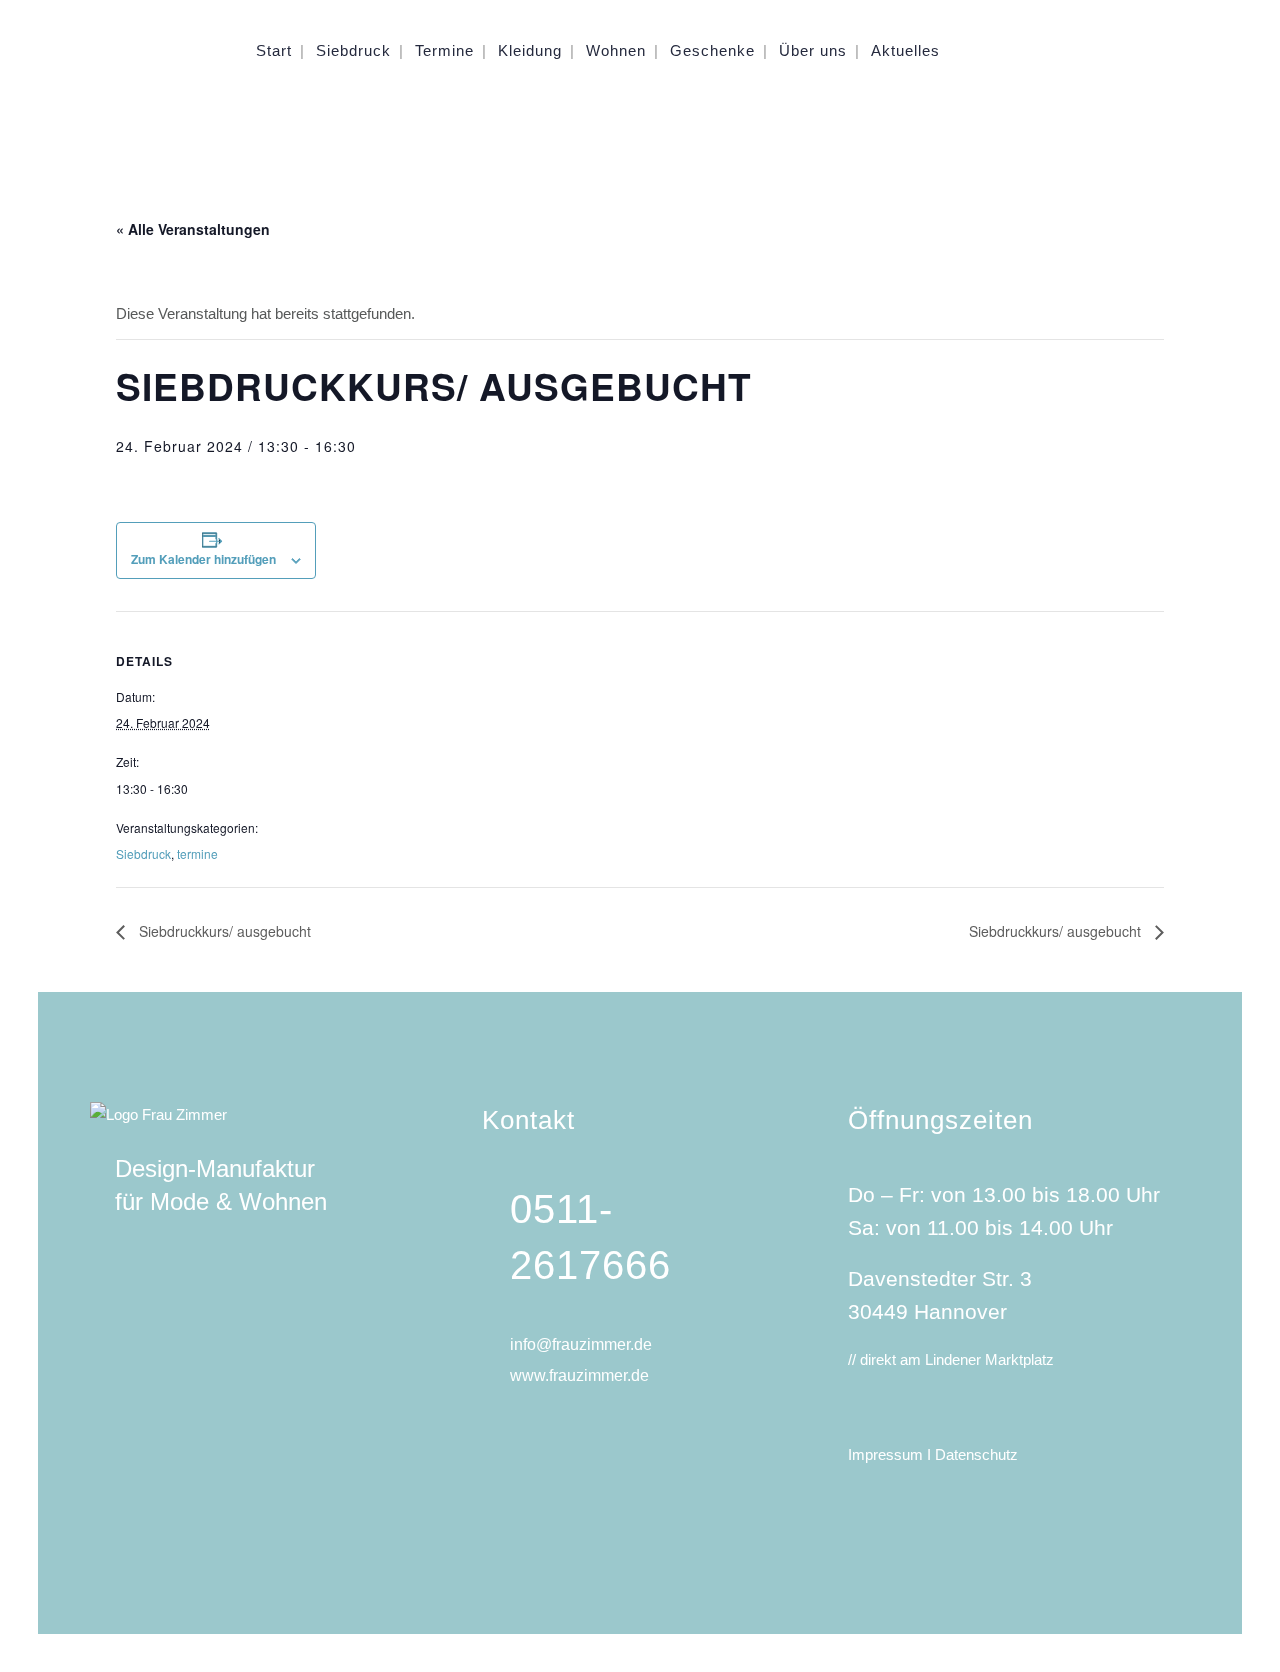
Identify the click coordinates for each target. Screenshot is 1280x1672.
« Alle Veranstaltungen (193, 229)
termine (197, 853)
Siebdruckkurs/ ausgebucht (223, 931)
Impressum (887, 1454)
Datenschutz (976, 1454)
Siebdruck (143, 853)
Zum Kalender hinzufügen (203, 559)
